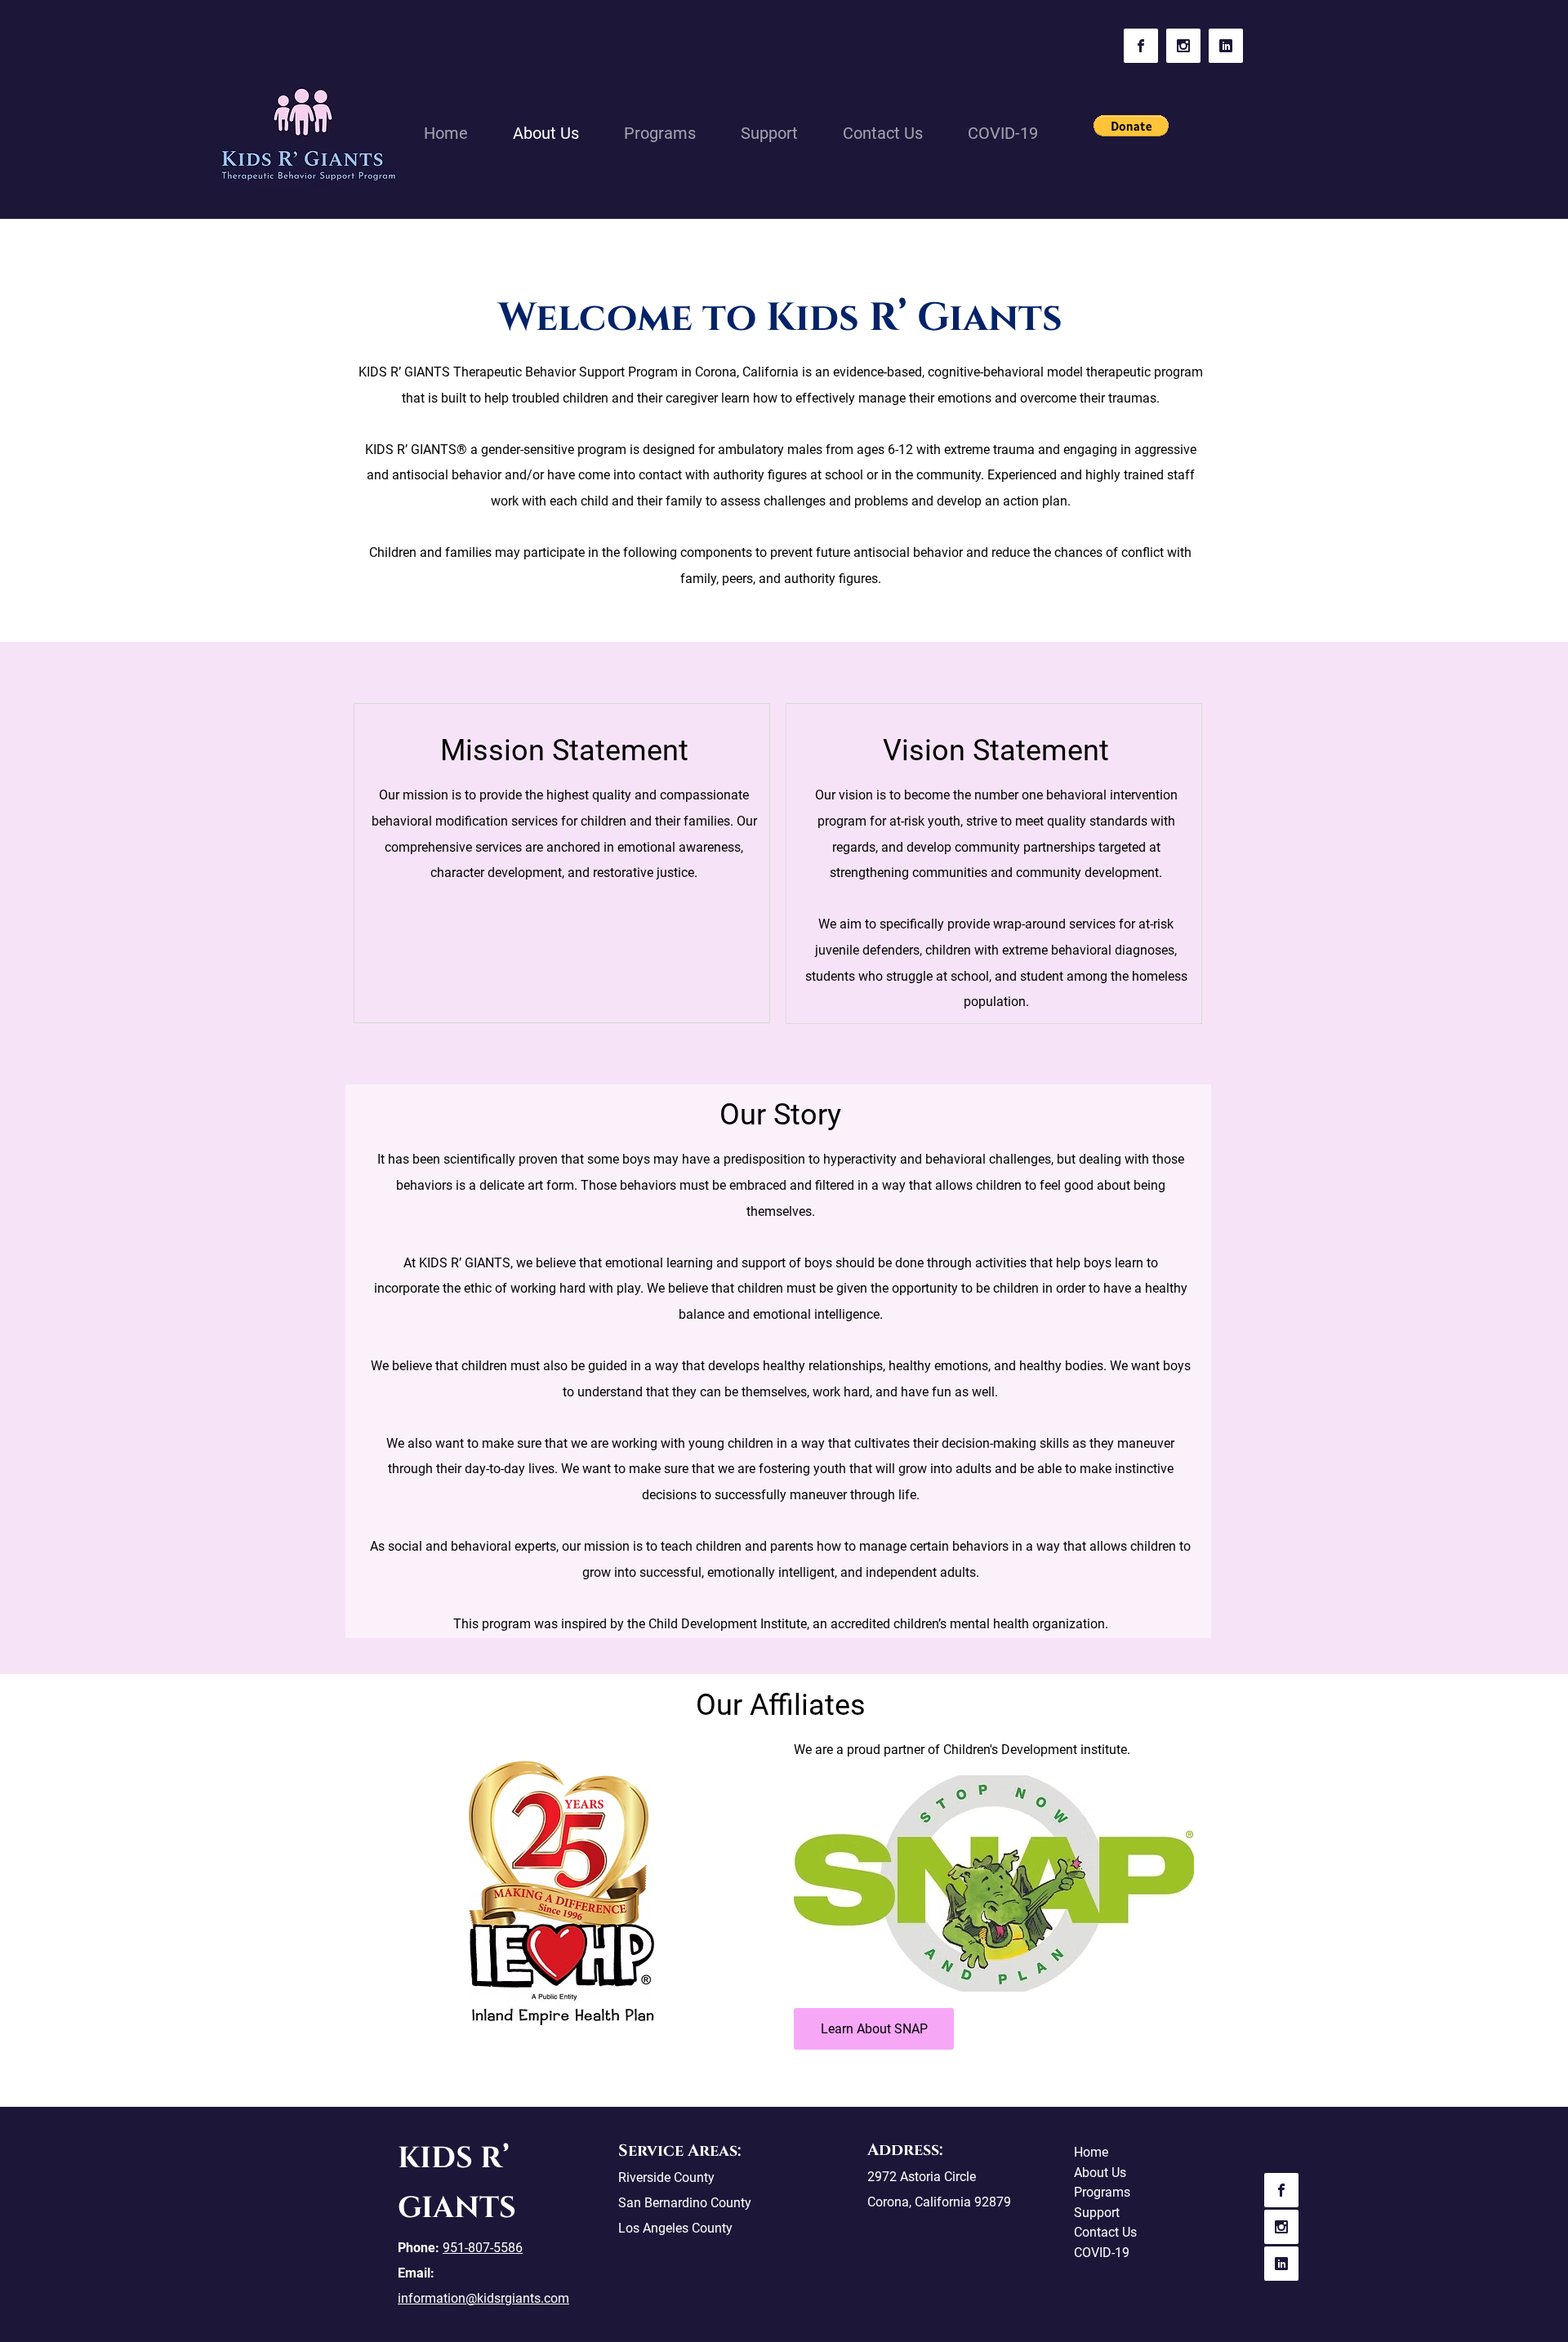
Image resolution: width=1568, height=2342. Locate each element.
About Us (1100, 2173)
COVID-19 (1102, 2253)
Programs (1102, 2192)
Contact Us (1105, 2232)
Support (1097, 2213)
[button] (1131, 126)
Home (1091, 2152)
